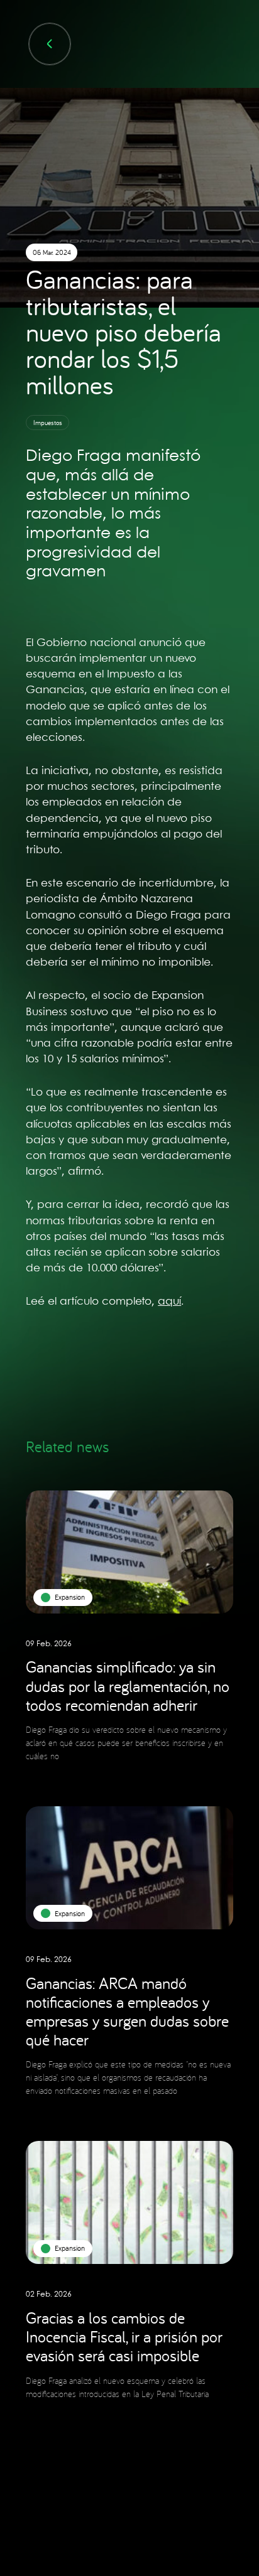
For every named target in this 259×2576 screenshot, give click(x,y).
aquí (169, 1301)
